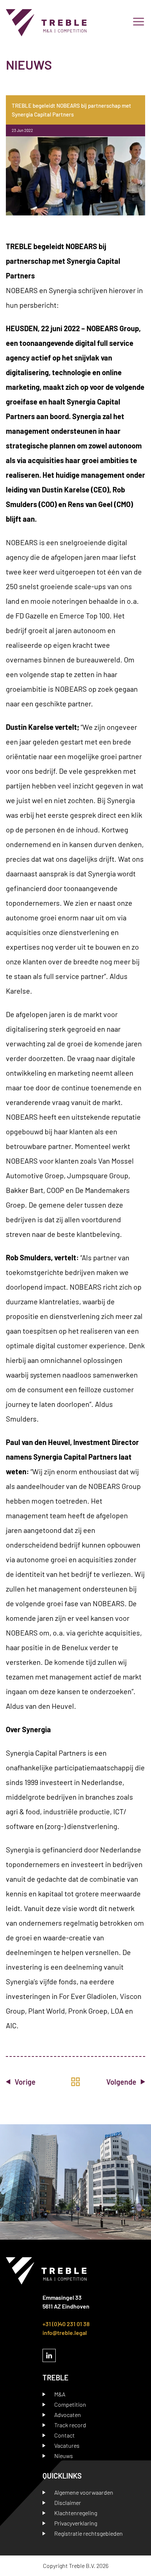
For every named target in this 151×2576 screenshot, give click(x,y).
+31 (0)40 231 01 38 (66, 2324)
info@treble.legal (65, 2333)
